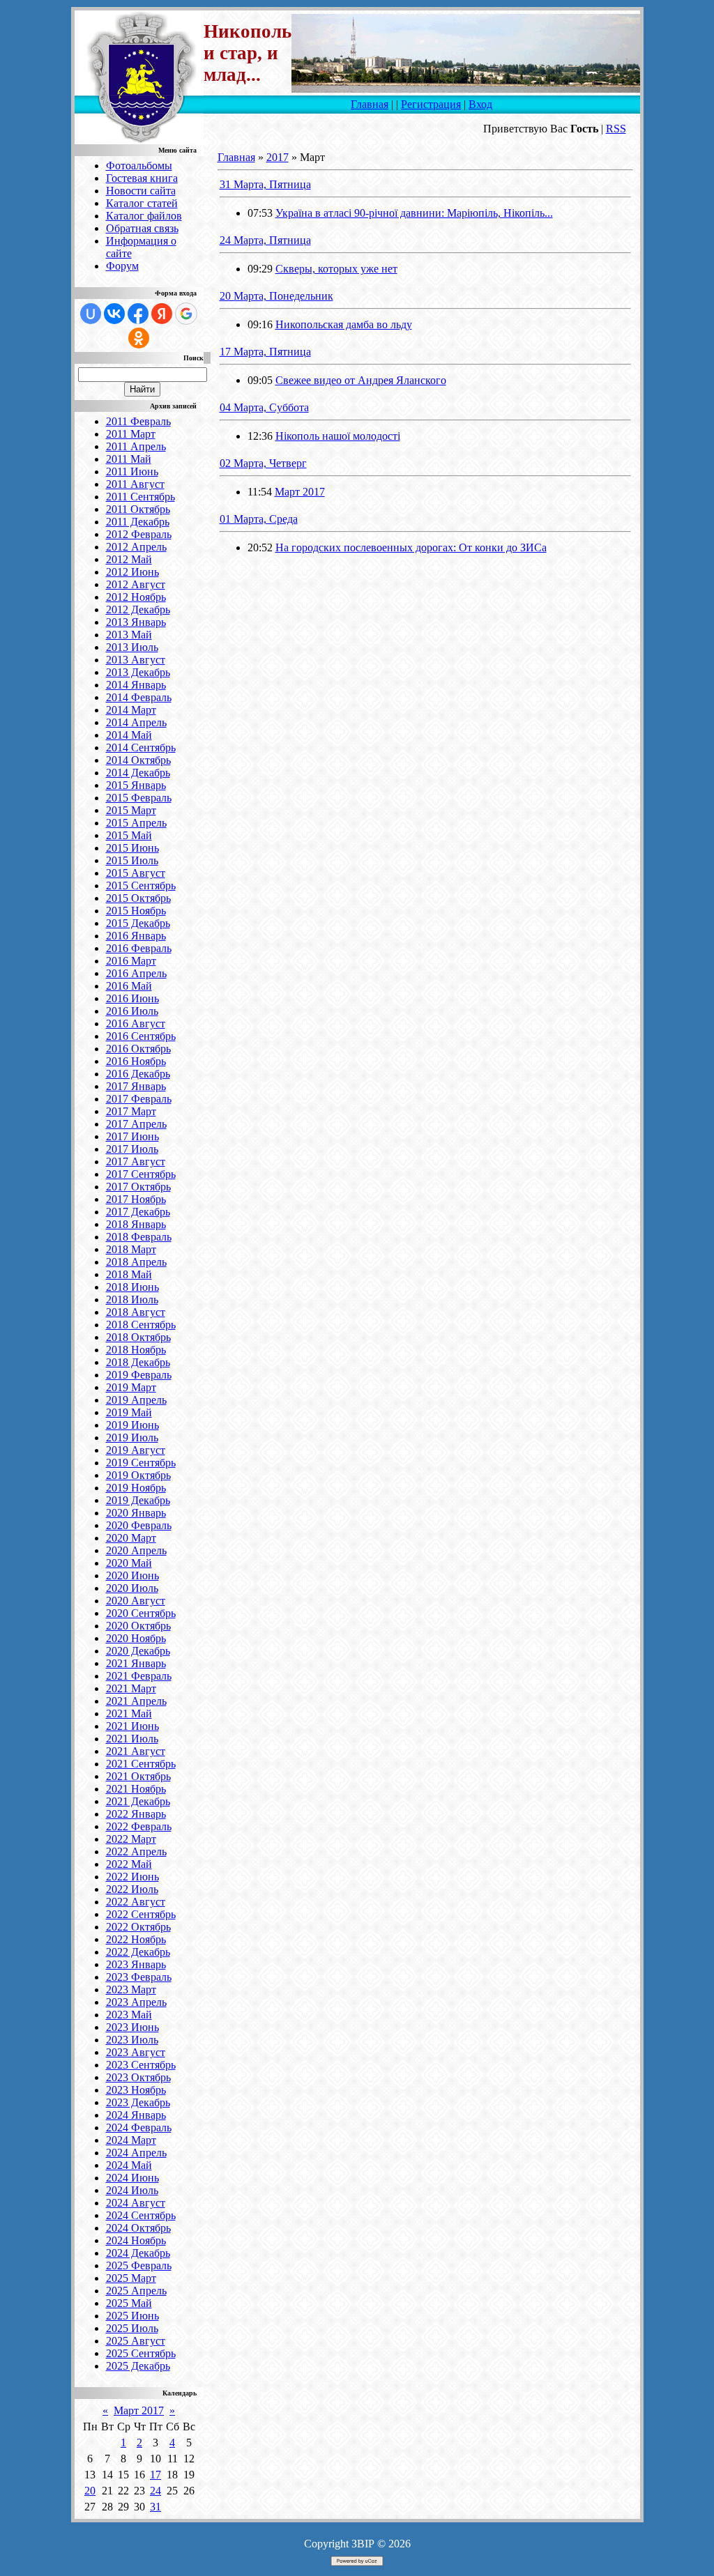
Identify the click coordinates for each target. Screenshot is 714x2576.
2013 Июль (132, 647)
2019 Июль (132, 1437)
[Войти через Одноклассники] (139, 338)
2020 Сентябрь (141, 1613)
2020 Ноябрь (136, 1638)
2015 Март (131, 810)
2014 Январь (136, 685)
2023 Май (129, 2015)
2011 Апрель (136, 446)
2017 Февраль (139, 1099)
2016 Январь (136, 936)
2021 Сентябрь (141, 1764)
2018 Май (129, 1274)
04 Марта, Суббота (264, 407)
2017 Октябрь (138, 1187)
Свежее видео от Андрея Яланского (361, 380)
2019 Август (136, 1450)
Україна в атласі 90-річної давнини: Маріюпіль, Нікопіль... (414, 213)
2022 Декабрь (138, 1952)
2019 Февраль (139, 1375)
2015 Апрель (136, 823)
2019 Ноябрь (136, 1488)
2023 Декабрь (138, 2102)
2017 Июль (132, 1149)
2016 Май (129, 986)
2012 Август (136, 584)
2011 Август (135, 484)
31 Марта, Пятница (265, 184)
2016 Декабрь (138, 1074)
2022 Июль (132, 1889)
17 (155, 2475)
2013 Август (136, 660)
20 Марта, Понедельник (276, 296)
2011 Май (129, 459)
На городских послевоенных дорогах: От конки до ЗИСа (411, 547)
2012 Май (129, 559)
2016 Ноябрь (136, 1061)
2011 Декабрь (138, 522)
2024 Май (129, 2165)
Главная (370, 104)
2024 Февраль (139, 2127)
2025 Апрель (136, 2291)
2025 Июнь (132, 2316)
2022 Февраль (139, 1826)
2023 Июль (132, 2040)
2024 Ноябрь (136, 2240)
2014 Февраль (139, 697)
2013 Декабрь (138, 672)
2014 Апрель (136, 722)
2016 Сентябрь (141, 1036)
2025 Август (136, 2341)
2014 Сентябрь (141, 747)
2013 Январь (136, 622)
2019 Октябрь (138, 1475)
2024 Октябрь (138, 2228)
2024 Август (136, 2203)
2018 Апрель (136, 1262)
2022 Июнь (132, 1877)
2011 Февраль (138, 421)
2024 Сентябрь (141, 2215)
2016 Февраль (139, 948)
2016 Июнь (132, 998)
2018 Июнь (132, 1287)
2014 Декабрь (138, 773)
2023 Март (131, 1990)
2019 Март (131, 1387)
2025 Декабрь (138, 2366)
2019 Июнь (132, 1425)
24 (155, 2491)
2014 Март (131, 710)
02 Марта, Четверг (263, 463)
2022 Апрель (136, 1852)
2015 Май (129, 835)
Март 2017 (139, 2410)
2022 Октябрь (138, 1927)
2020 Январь (136, 1513)
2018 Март (131, 1249)
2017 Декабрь (138, 1212)
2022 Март (131, 1839)
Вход (480, 104)
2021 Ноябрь (136, 1789)
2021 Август (136, 1751)
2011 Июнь (132, 472)
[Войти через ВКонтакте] (114, 314)
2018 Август (136, 1312)
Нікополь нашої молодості (338, 436)
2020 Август (136, 1601)
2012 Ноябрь (136, 597)
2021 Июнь (132, 1726)
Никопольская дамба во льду (344, 324)
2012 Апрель (136, 547)
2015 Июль (132, 860)
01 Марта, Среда (259, 519)
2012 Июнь (132, 572)
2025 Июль (132, 2328)
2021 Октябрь (138, 1776)
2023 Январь (136, 1964)
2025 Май (129, 2303)
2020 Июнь (132, 1575)
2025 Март (131, 2278)
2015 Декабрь (138, 923)
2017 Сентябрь (141, 1174)
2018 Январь (136, 1224)
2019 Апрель (136, 1400)
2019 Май (129, 1412)
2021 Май (129, 1714)
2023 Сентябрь (141, 2065)
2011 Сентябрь (140, 497)
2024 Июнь (132, 2178)
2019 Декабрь (138, 1500)
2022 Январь (136, 1814)
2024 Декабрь (138, 2253)
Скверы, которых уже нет (336, 269)
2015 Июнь (132, 848)
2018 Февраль (139, 1237)
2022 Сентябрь (141, 1914)
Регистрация (431, 104)
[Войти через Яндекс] (162, 314)
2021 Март (131, 1688)
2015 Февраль (139, 798)
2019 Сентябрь (141, 1463)
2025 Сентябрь (141, 2353)
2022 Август (136, 1902)
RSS (616, 129)
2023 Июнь (132, 2027)
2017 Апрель (136, 1124)
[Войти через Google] (186, 314)
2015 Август (136, 873)
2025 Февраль (139, 2265)
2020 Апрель (136, 1550)
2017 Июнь (132, 1136)
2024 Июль (132, 2190)
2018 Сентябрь (141, 1325)
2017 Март (131, 1111)
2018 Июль (132, 1299)
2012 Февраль (139, 534)
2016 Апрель (136, 973)
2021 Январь (136, 1663)
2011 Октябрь (138, 509)
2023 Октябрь (138, 2077)
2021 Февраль (139, 1676)
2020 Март (131, 1538)
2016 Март (131, 961)
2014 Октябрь (138, 760)
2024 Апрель (136, 2153)
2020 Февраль (139, 1525)
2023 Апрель (136, 2002)
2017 (278, 157)
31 (155, 2507)
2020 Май (129, 1563)
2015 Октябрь (138, 898)
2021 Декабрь (138, 1801)
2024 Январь (136, 2115)
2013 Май (129, 635)
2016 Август (136, 1024)
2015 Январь (136, 785)
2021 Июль (132, 1739)
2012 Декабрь (138, 609)
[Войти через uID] (91, 314)
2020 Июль (132, 1588)
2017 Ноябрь (136, 1199)
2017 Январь (136, 1086)
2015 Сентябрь (141, 886)
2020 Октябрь (138, 1626)
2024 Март (131, 2140)
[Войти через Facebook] (138, 314)
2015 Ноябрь (136, 911)
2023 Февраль (139, 1977)
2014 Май (129, 735)
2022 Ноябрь (136, 1939)
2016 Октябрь (138, 1049)
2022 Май (129, 1864)
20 (90, 2491)
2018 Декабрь (138, 1362)
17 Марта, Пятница (265, 352)
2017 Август (136, 1161)
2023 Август (136, 2052)
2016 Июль (132, 1011)
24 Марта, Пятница (265, 240)
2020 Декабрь (138, 1651)
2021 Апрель (136, 1701)
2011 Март (131, 434)
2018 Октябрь (138, 1337)
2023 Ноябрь (136, 2090)
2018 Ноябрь (136, 1350)
